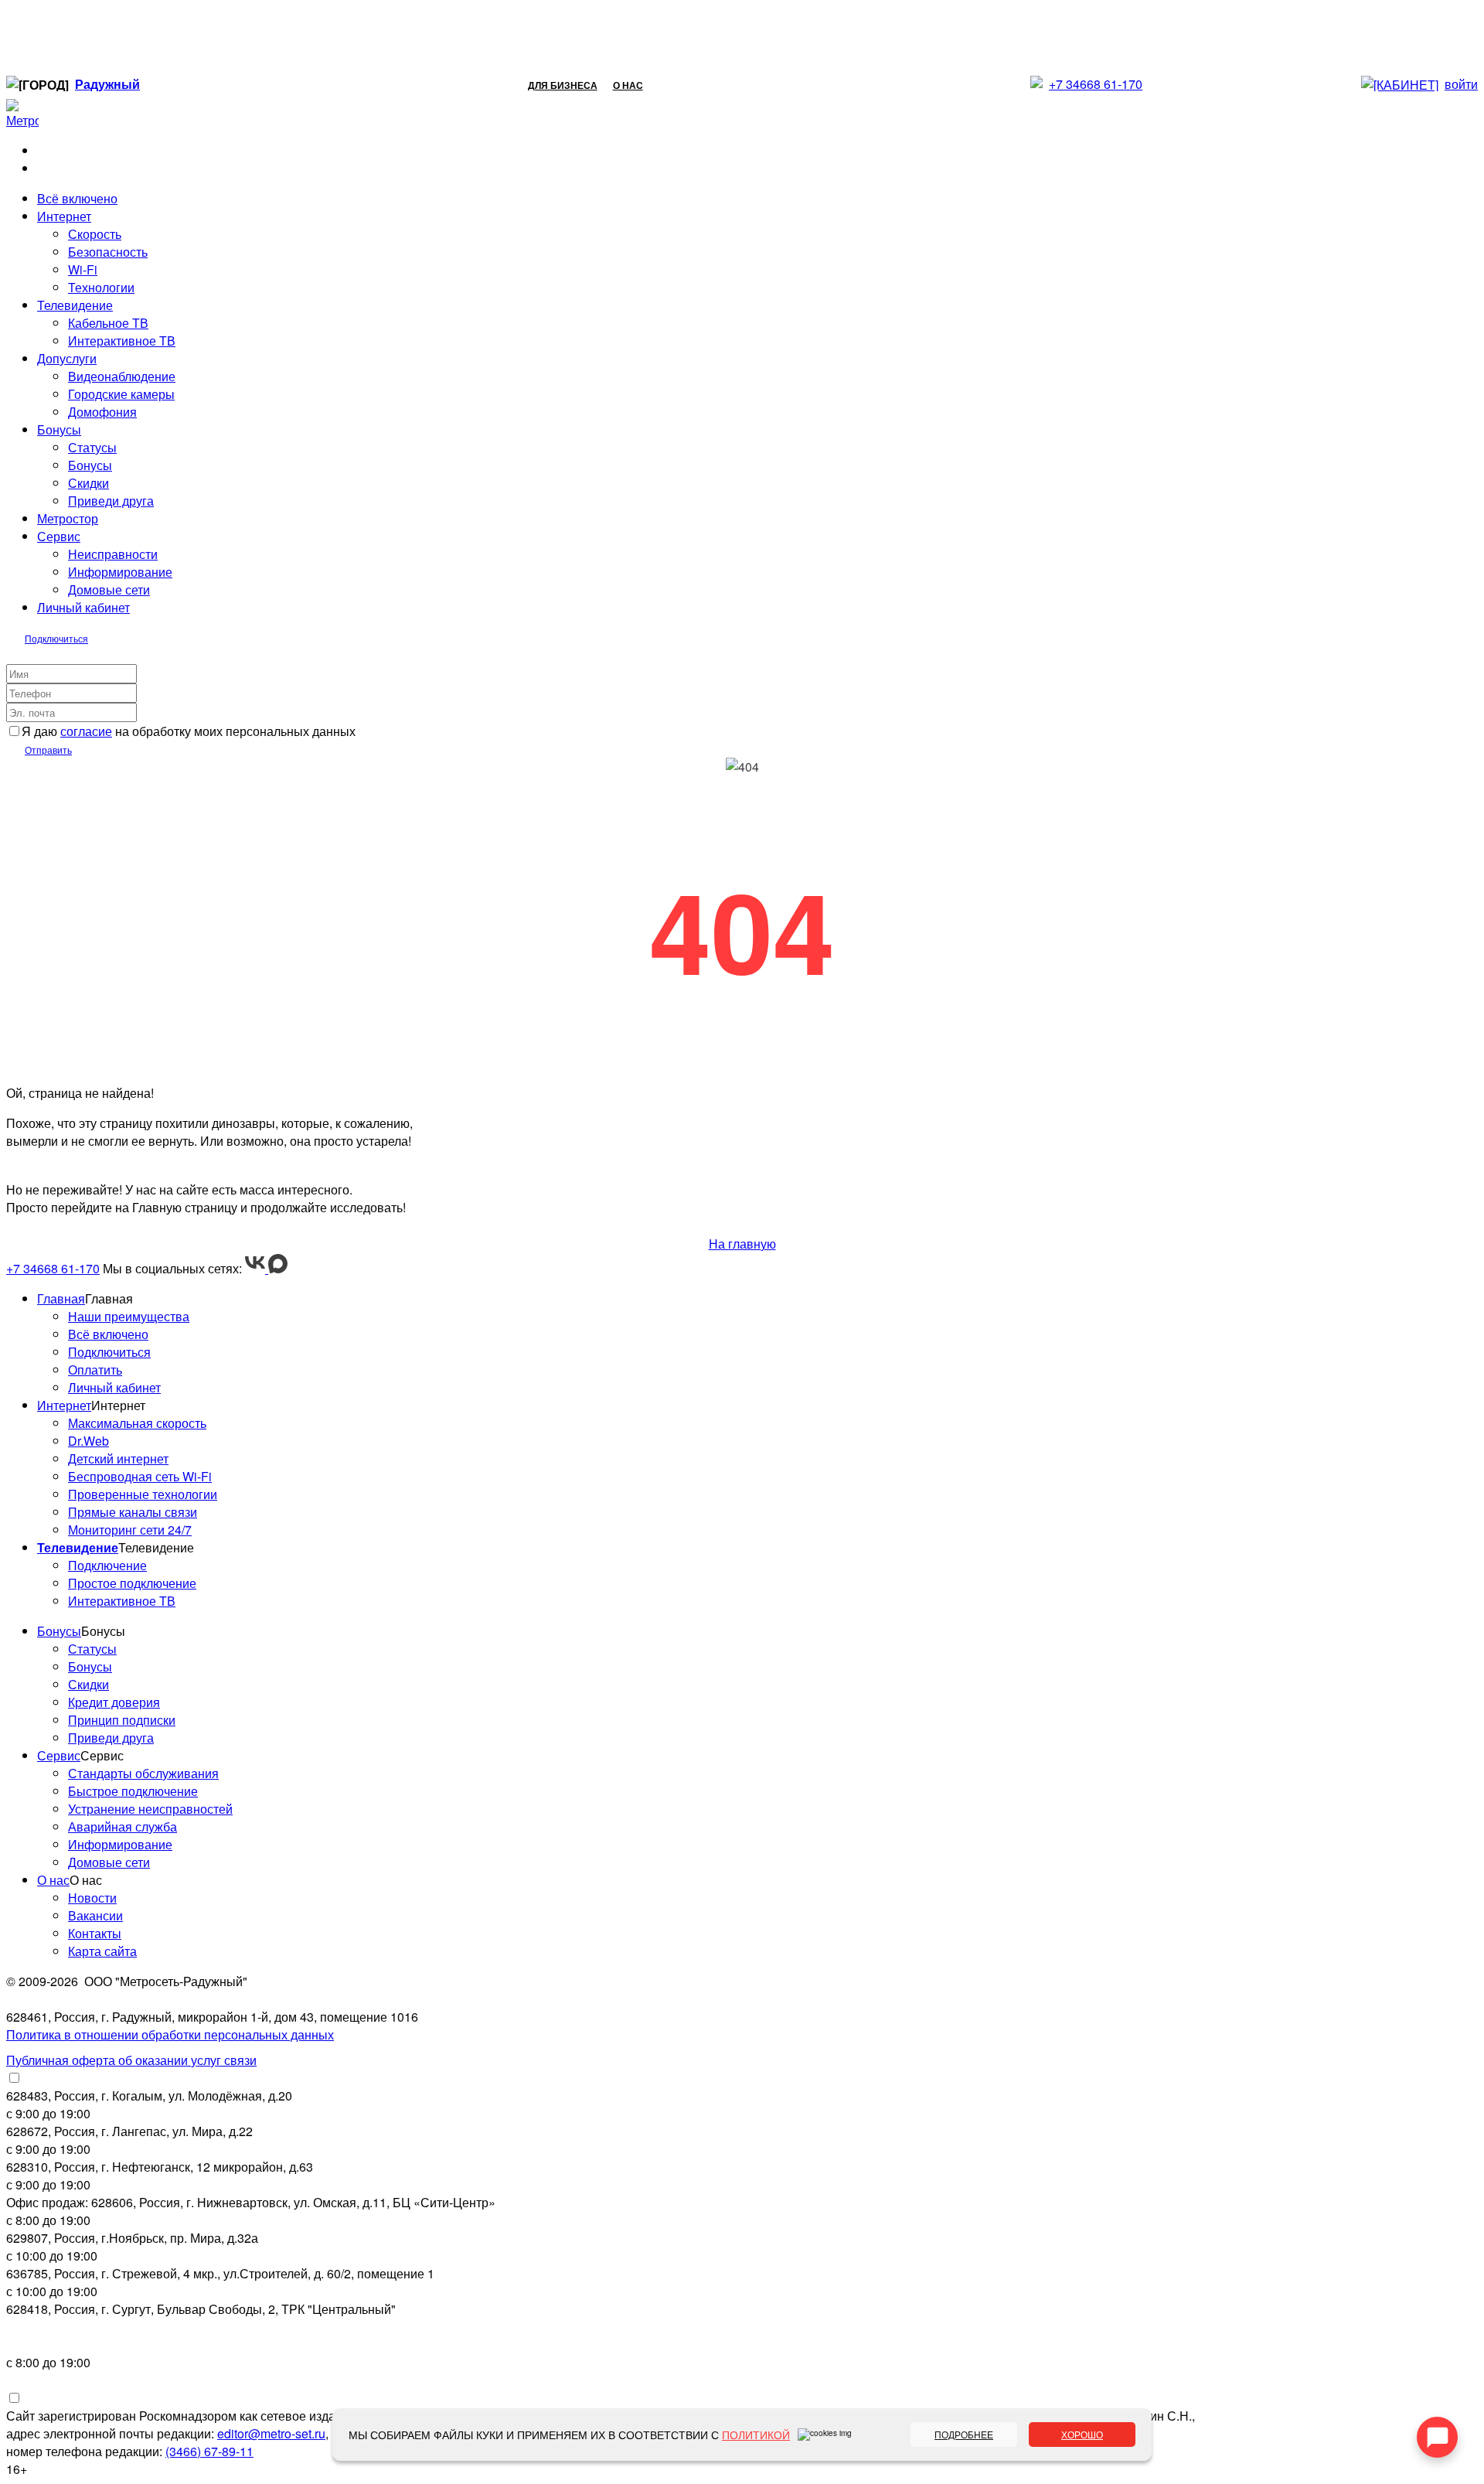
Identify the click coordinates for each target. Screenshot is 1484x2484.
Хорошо (1082, 2434)
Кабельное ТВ (108, 323)
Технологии (101, 287)
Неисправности (113, 554)
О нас (628, 85)
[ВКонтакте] (257, 1268)
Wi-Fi (83, 269)
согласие (86, 731)
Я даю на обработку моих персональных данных (189, 731)
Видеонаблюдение (122, 376)
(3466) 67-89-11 (209, 2451)
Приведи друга (111, 501)
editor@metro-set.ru (271, 2433)
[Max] (278, 1268)
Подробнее (964, 2434)
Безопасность (108, 252)
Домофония (102, 412)
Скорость (95, 234)
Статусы (92, 447)
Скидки (88, 483)
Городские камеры (121, 394)
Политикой (756, 2435)
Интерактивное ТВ (122, 341)
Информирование (120, 572)
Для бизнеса (563, 85)
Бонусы (90, 465)
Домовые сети (109, 589)
